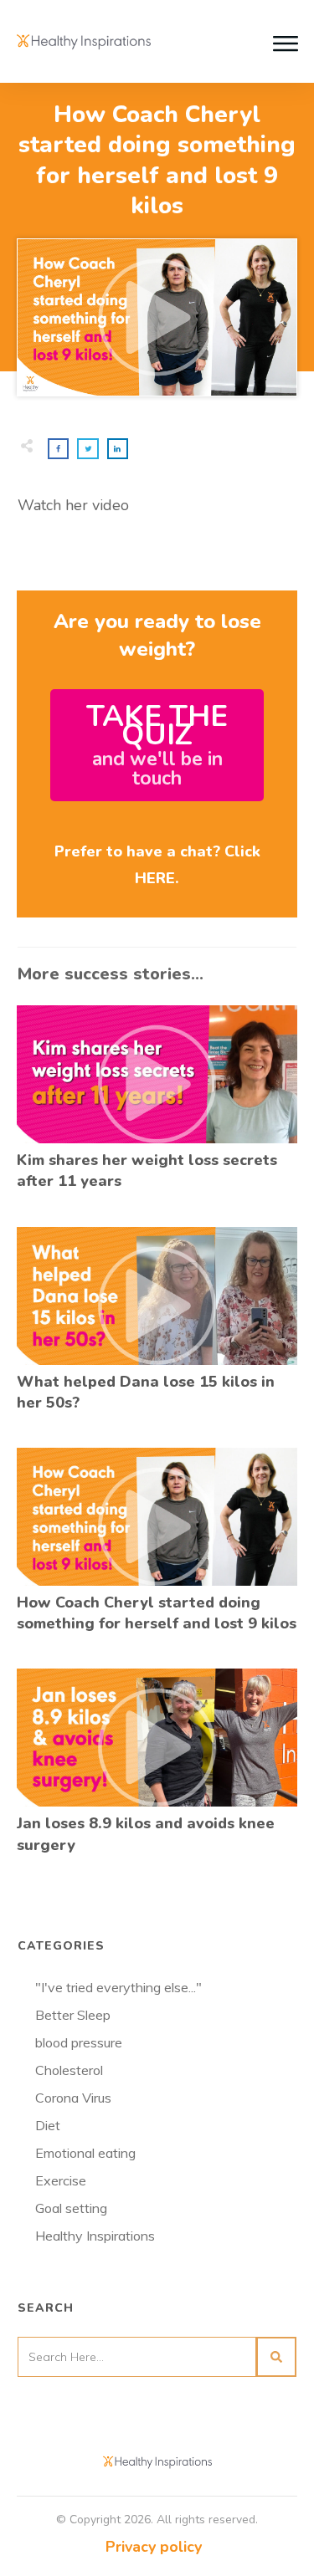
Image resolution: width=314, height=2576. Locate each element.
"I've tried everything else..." (118, 1987)
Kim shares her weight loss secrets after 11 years (157, 1107)
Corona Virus (73, 2098)
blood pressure (79, 2042)
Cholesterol (69, 2070)
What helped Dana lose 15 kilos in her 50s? (157, 1329)
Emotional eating (85, 2153)
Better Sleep (73, 2015)
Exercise (61, 2180)
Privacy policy (154, 2547)
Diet (48, 2125)
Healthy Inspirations (95, 2236)
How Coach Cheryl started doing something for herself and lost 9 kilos (157, 1549)
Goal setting (71, 2208)
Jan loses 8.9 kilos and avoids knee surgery (157, 1770)
